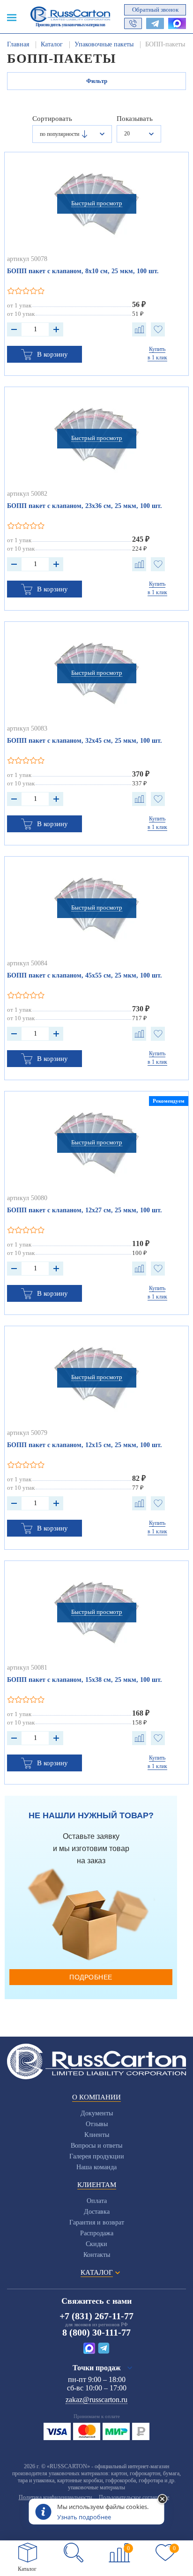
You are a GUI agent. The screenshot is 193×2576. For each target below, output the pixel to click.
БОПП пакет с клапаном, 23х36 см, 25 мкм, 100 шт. (85, 506)
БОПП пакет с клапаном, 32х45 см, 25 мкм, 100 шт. (85, 741)
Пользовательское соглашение (134, 2497)
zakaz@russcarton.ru (96, 2400)
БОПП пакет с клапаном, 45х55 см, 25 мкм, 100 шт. (85, 975)
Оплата (97, 2201)
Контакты (97, 2255)
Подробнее (91, 1977)
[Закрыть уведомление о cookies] (163, 2500)
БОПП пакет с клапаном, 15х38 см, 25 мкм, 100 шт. (85, 1680)
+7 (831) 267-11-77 (96, 2316)
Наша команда (96, 2167)
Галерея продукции (97, 2156)
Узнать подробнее (84, 2517)
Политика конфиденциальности (55, 2497)
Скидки (96, 2244)
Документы (97, 2113)
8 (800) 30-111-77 (96, 2332)
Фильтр (97, 81)
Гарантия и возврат (97, 2222)
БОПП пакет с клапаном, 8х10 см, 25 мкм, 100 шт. (83, 271)
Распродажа (97, 2233)
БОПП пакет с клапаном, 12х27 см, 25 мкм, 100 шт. (85, 1210)
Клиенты (97, 2135)
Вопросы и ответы (96, 2146)
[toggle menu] (12, 17)
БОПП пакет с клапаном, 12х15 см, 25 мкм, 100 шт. (85, 1445)
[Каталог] (28, 2553)
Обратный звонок (155, 10)
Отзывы (97, 2124)
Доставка (97, 2212)
